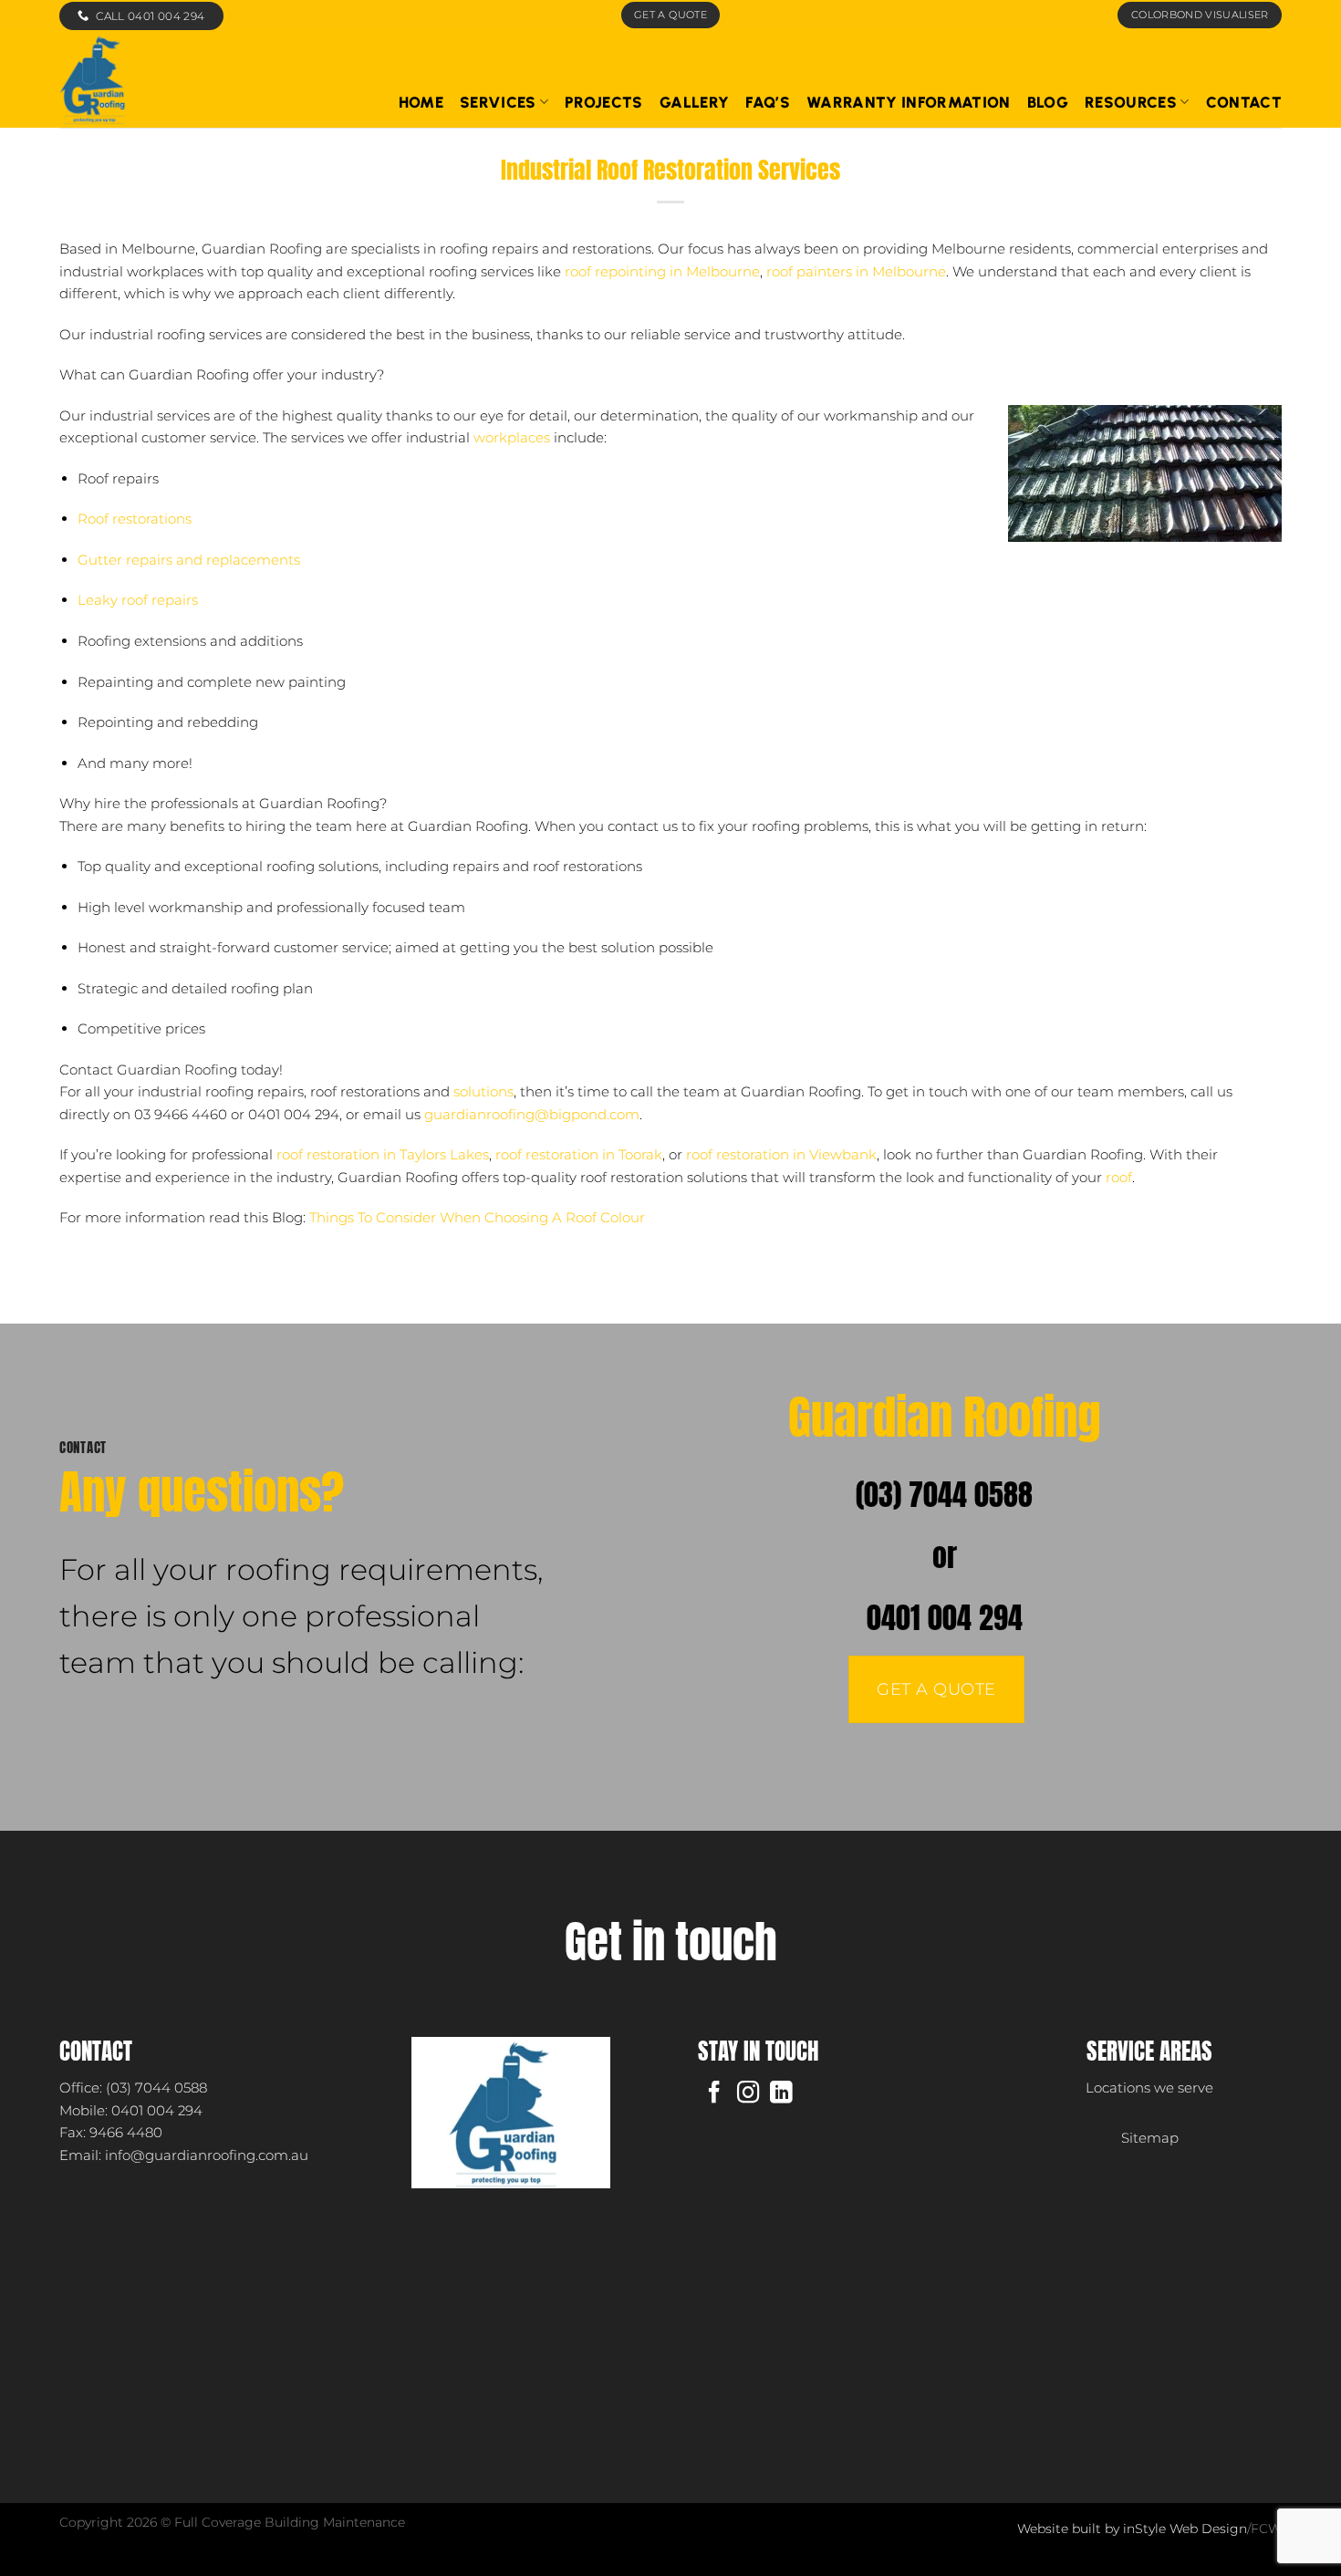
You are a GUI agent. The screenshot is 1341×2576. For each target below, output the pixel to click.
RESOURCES (1131, 102)
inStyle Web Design (1185, 2529)
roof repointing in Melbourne (662, 271)
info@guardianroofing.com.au (207, 2155)
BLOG (1048, 102)
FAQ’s (768, 102)
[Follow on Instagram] (748, 2094)
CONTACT (1244, 102)
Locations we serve (1149, 2088)
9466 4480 (126, 2132)
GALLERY (694, 102)
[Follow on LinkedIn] (781, 2094)
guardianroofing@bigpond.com (532, 1114)
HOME (421, 102)
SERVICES (498, 102)
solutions (483, 1091)
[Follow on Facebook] (714, 2094)
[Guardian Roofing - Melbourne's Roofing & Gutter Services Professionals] (198, 79)
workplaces (512, 437)
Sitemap (1150, 2138)
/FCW (1264, 2529)
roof (1119, 1177)
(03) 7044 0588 (944, 1495)
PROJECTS (604, 102)
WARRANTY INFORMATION (909, 102)
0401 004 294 (945, 1618)
